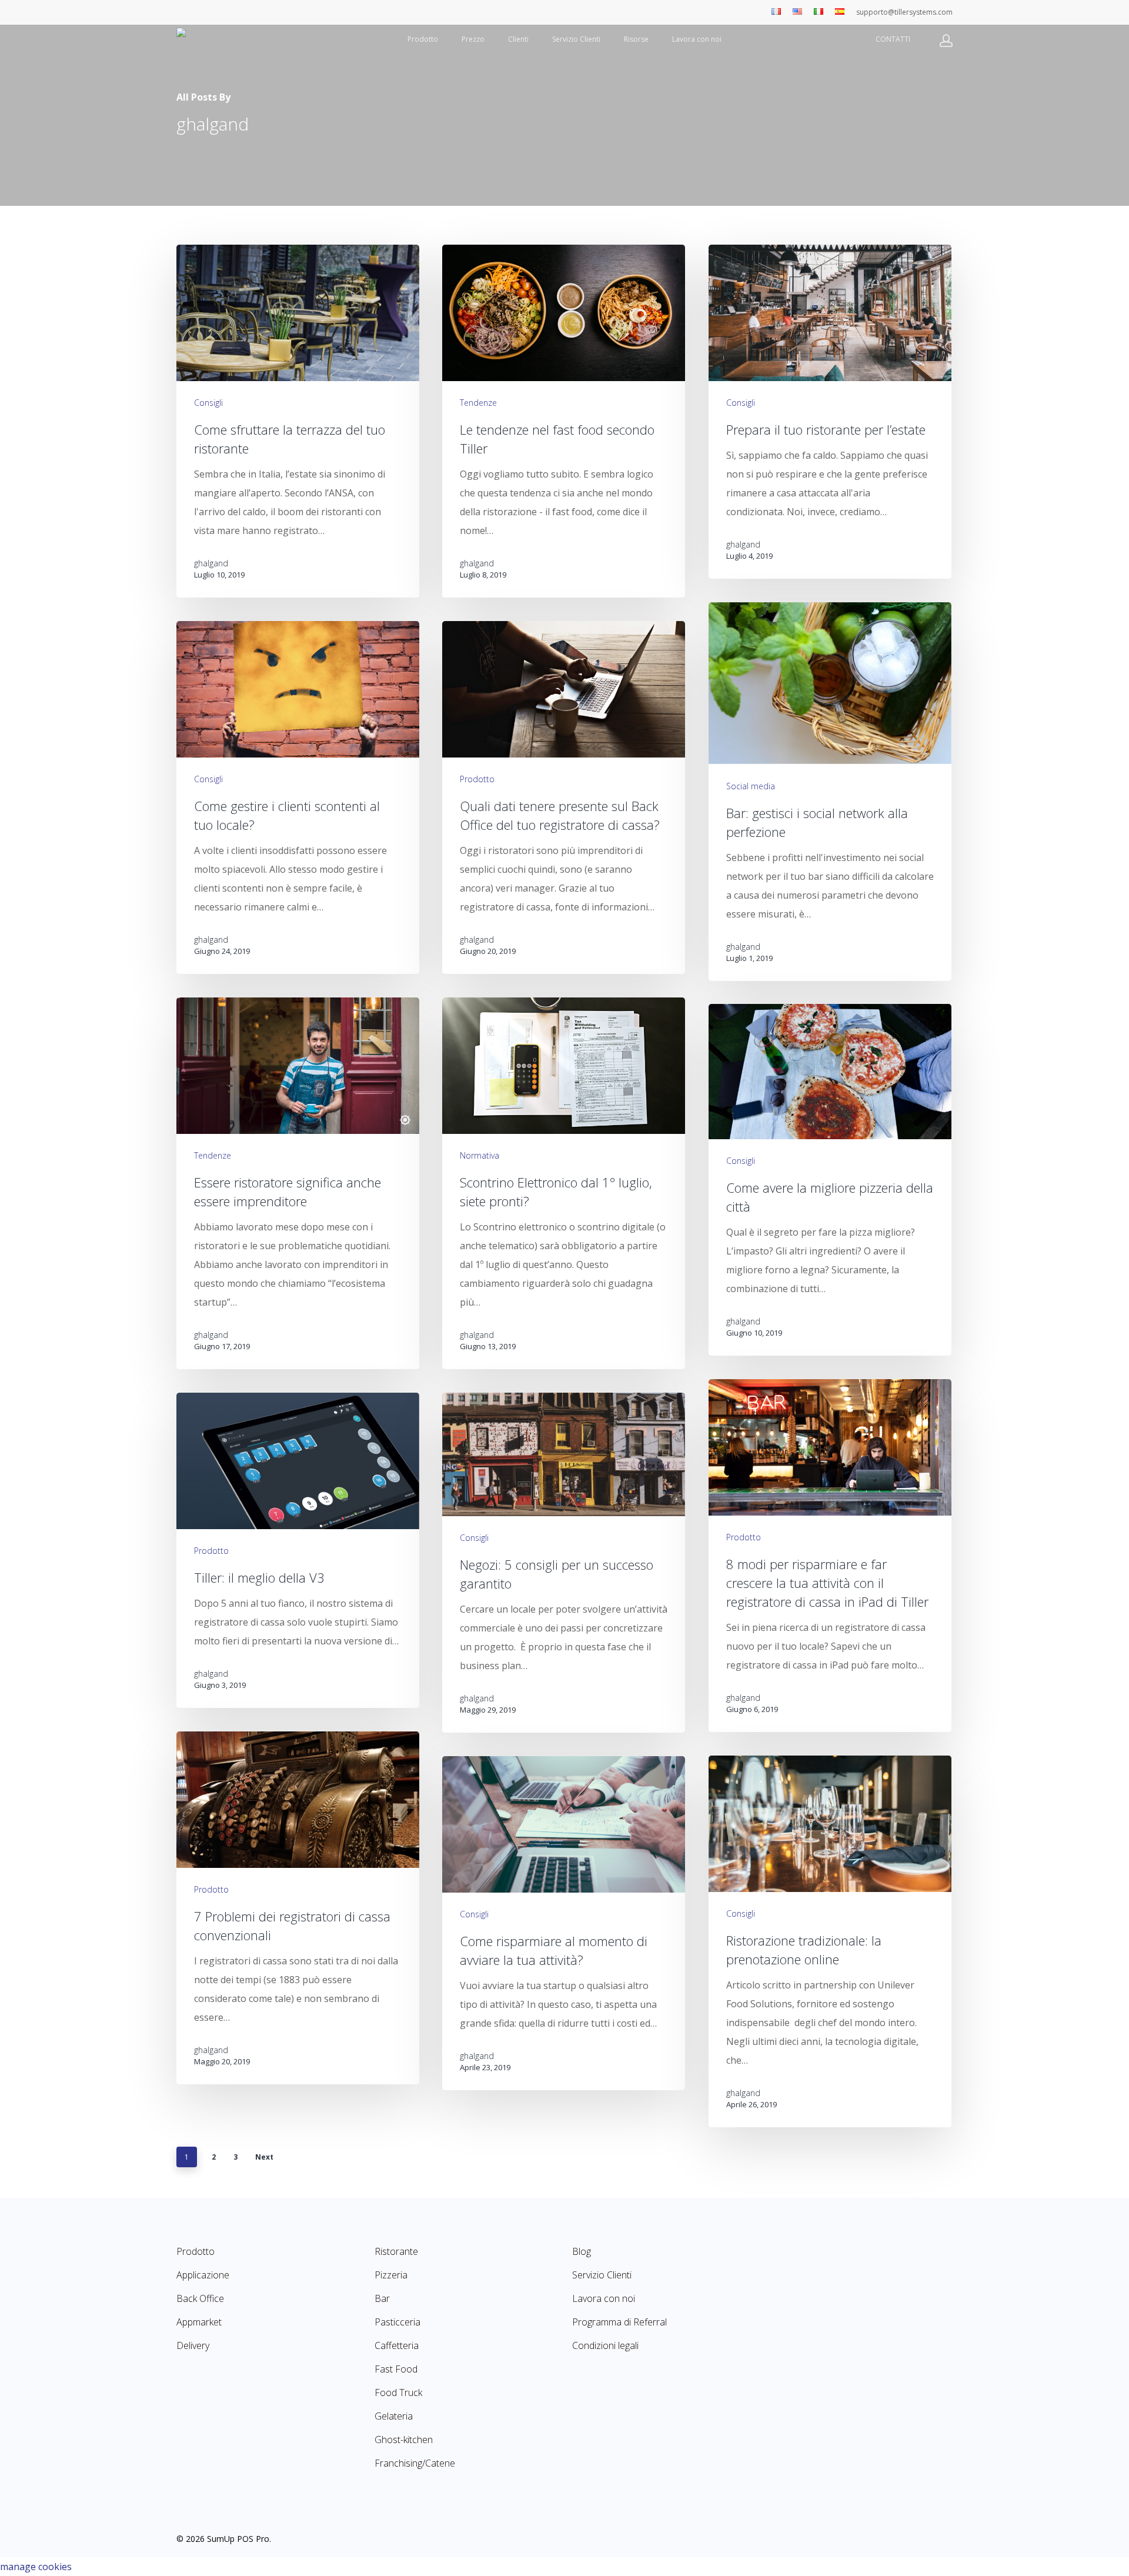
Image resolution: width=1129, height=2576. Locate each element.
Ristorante (396, 2251)
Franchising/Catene (415, 2463)
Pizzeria (391, 2275)
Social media (751, 785)
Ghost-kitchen (404, 2440)
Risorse (636, 39)
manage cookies (36, 2567)
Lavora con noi (697, 39)
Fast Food (396, 2369)
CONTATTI (893, 39)
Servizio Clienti (576, 39)
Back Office (200, 2298)
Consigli (208, 403)
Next (264, 2157)
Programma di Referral (619, 2322)
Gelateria (394, 2416)
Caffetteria (397, 2345)
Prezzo (473, 39)
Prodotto (423, 39)
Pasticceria (398, 2322)
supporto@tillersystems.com (904, 12)
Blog (582, 2251)
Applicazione (203, 2275)
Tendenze (478, 403)
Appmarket (199, 2322)
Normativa (480, 1155)
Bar (382, 2298)
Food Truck (398, 2393)
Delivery (193, 2345)
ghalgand (211, 563)
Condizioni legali (605, 2345)
